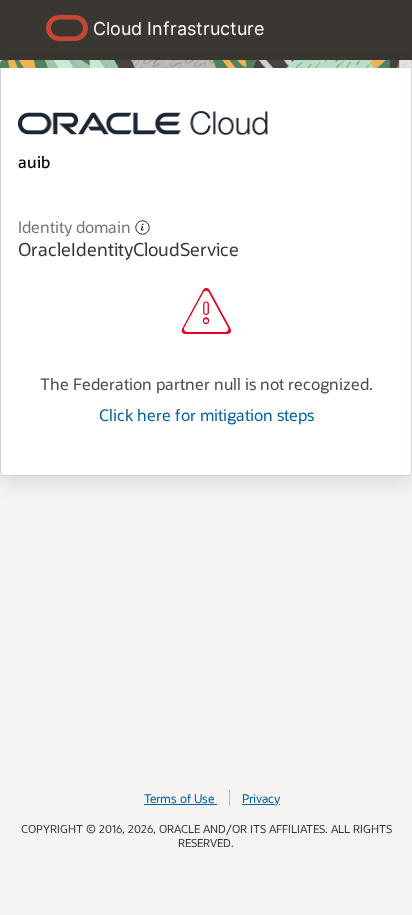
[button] (142, 225)
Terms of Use (179, 798)
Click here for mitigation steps (206, 414)
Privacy (261, 798)
